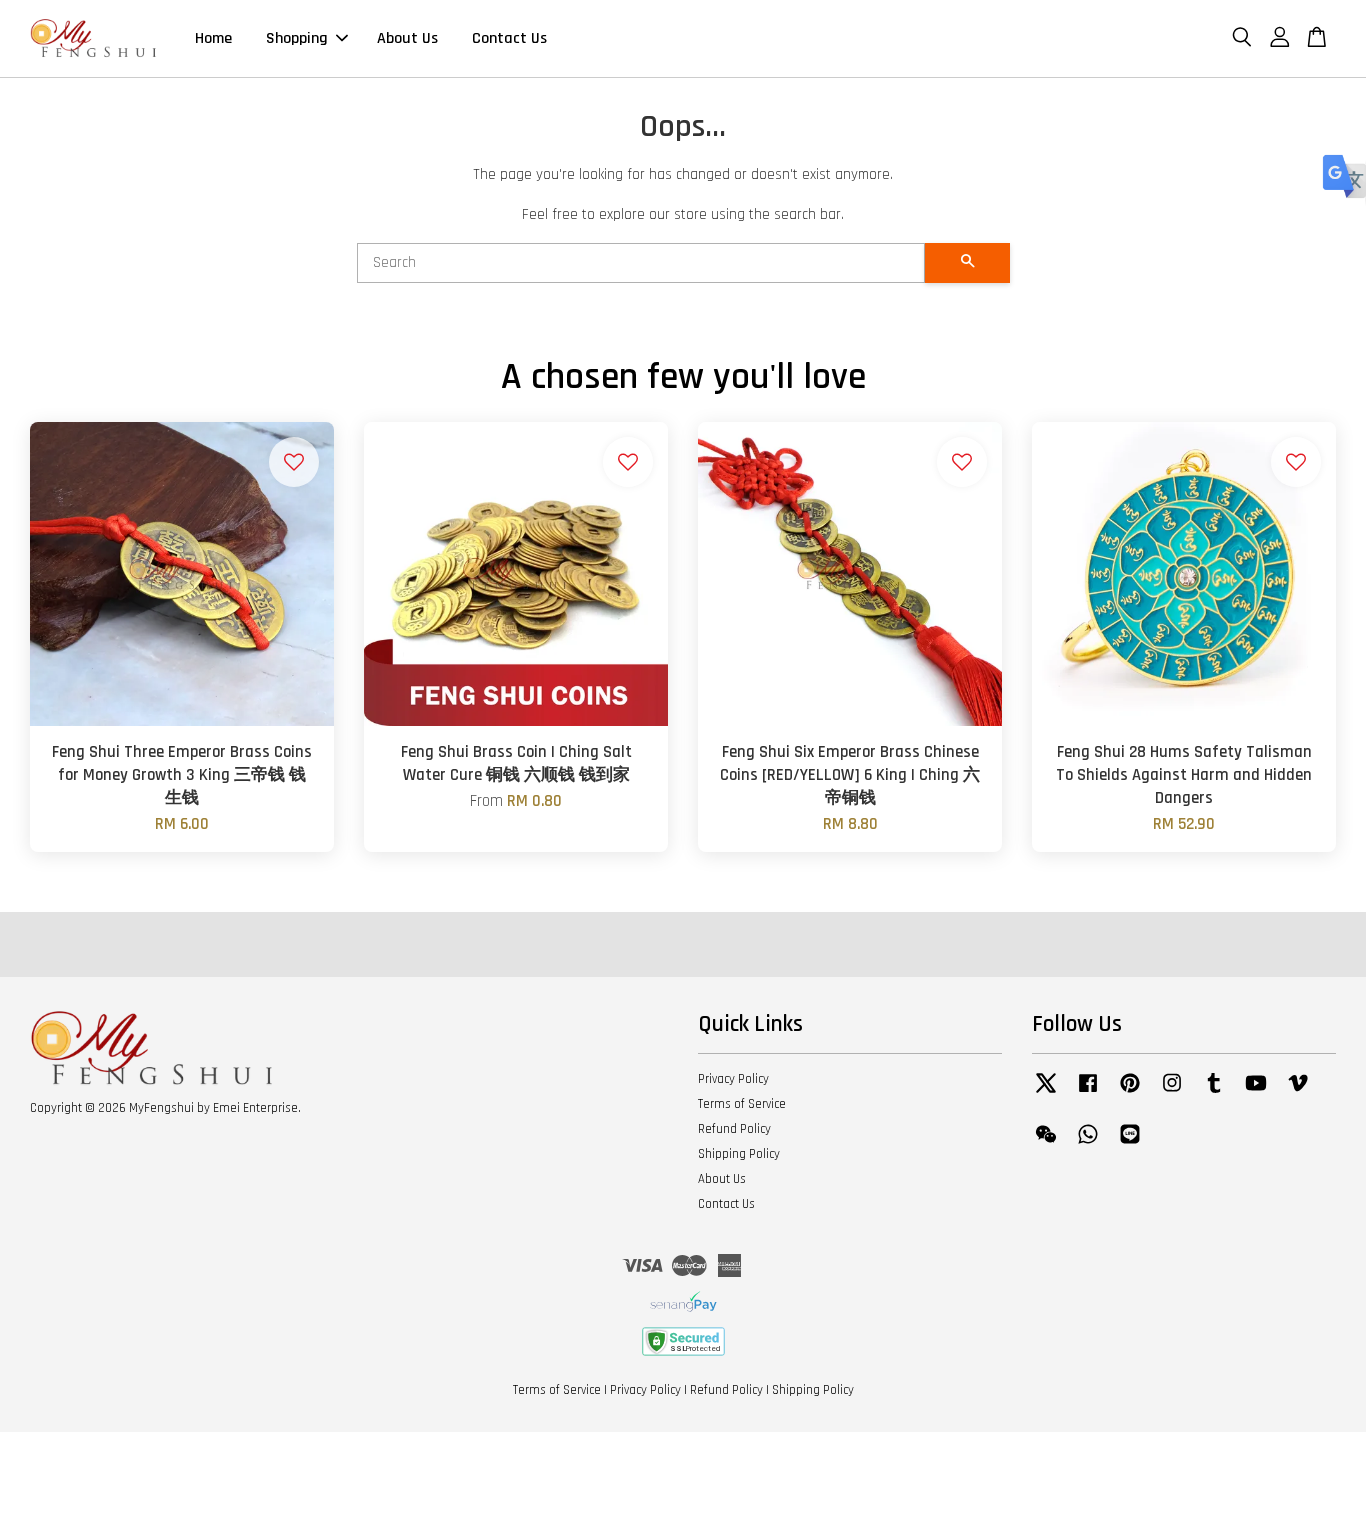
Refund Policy (734, 1129)
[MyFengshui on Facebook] (1088, 1093)
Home (213, 38)
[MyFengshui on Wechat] (1046, 1144)
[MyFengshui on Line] (1130, 1144)
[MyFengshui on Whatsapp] (1088, 1144)
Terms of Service (742, 1104)
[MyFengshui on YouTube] (1256, 1093)
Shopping (297, 38)
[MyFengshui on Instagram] (1172, 1093)
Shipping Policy (739, 1154)
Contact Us (509, 38)
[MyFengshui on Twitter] (1046, 1093)
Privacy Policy (733, 1079)
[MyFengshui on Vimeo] (1298, 1093)
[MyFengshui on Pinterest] (1130, 1093)
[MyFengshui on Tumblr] (1214, 1093)
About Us (407, 38)
